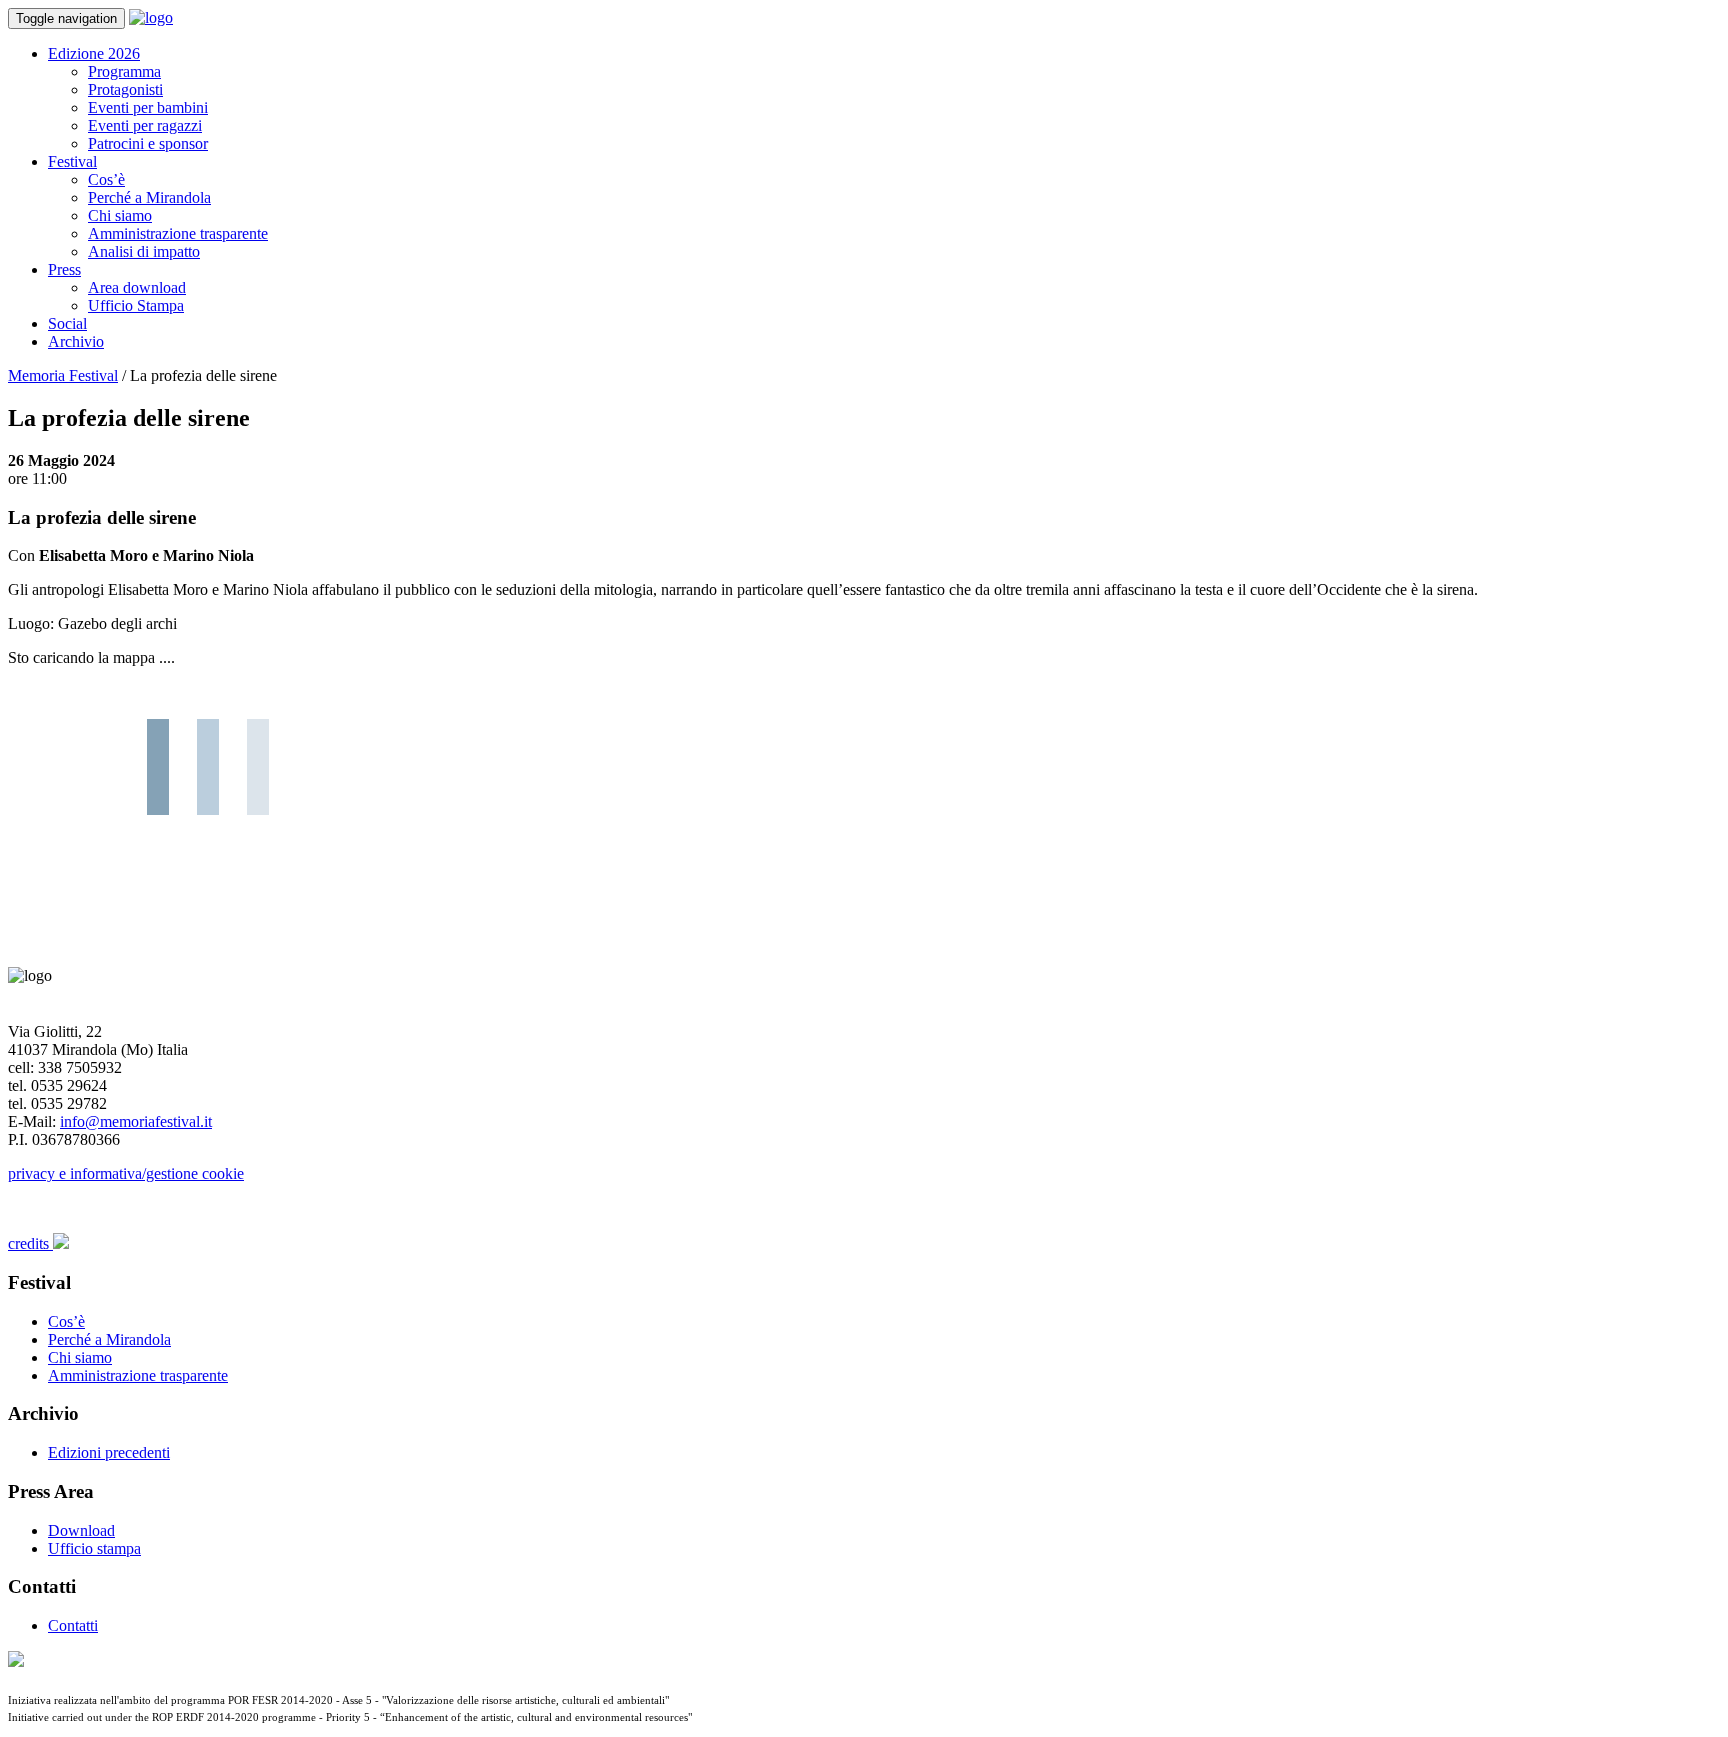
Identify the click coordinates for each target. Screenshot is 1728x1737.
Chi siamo (120, 215)
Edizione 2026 (94, 53)
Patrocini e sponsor (148, 143)
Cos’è (106, 179)
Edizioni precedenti (109, 1452)
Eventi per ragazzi (145, 125)
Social (67, 323)
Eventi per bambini (148, 107)
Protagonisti (125, 89)
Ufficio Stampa (136, 305)
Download (81, 1530)
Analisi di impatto (144, 251)
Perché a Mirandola (149, 197)
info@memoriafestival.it (136, 1121)
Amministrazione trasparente (178, 233)
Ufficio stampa (94, 1548)
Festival (72, 161)
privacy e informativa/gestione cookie (126, 1173)
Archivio (76, 341)
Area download (137, 287)
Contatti (73, 1625)
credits (30, 1243)
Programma (124, 71)
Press (64, 269)
